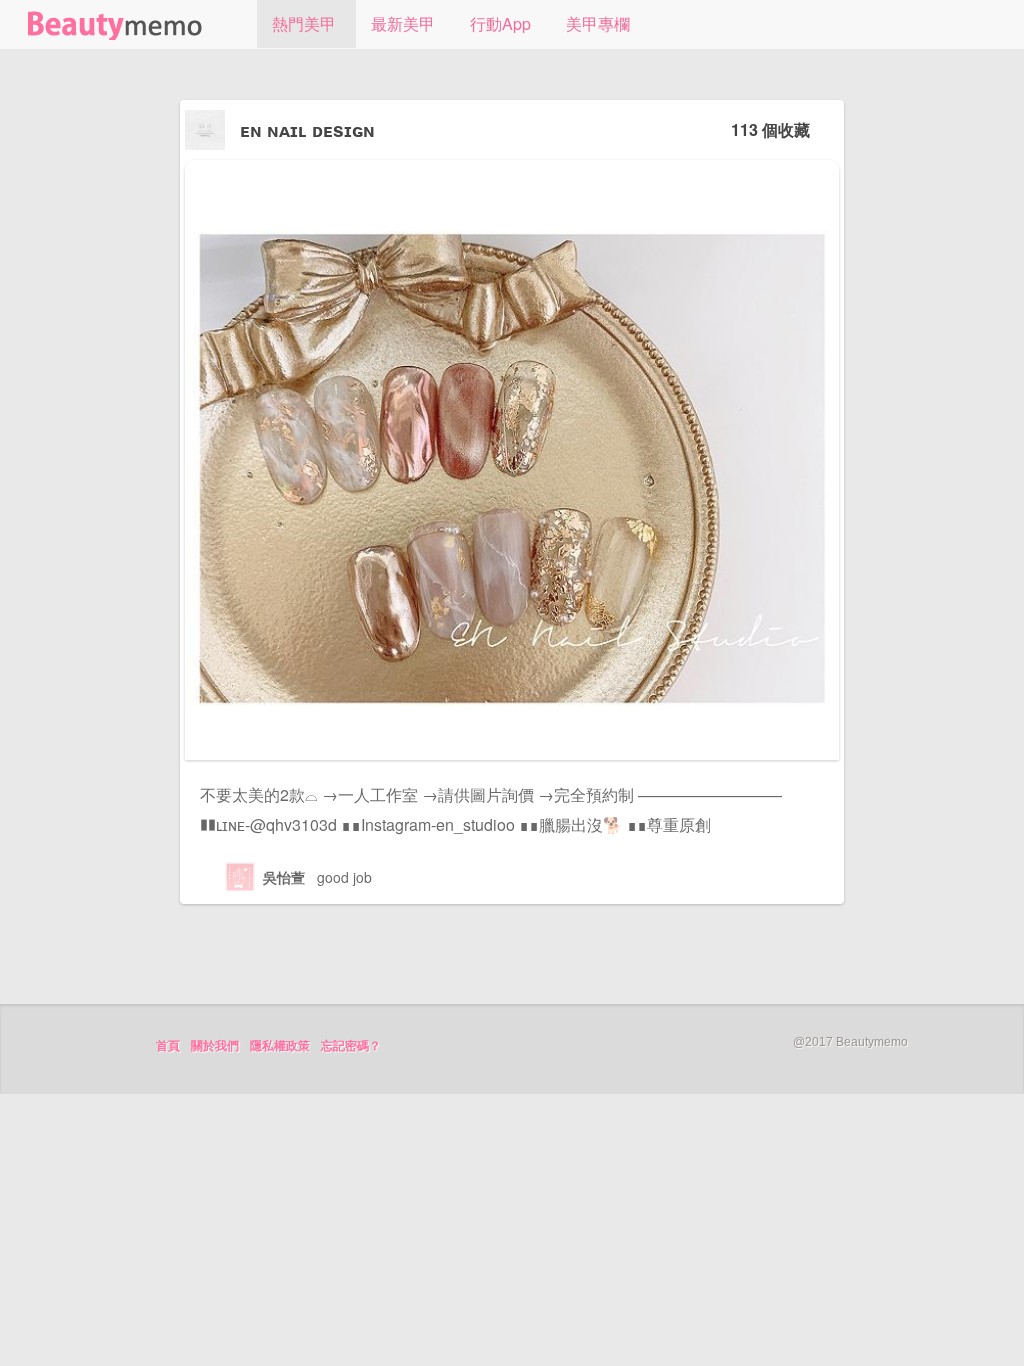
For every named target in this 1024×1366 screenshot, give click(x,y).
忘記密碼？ (351, 1046)
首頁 (168, 1046)
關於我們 (215, 1046)
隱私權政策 (280, 1046)
